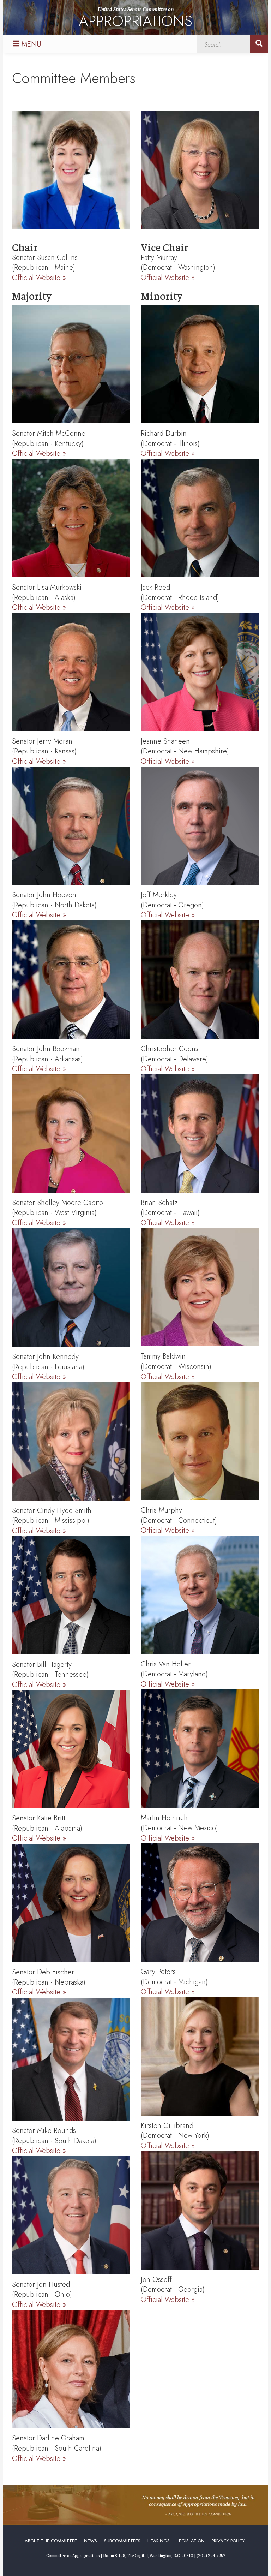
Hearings (159, 2541)
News (91, 2541)
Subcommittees (122, 2541)
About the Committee (51, 2541)
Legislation (191, 2541)
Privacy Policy (228, 2541)
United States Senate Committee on (135, 19)
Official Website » (39, 278)
